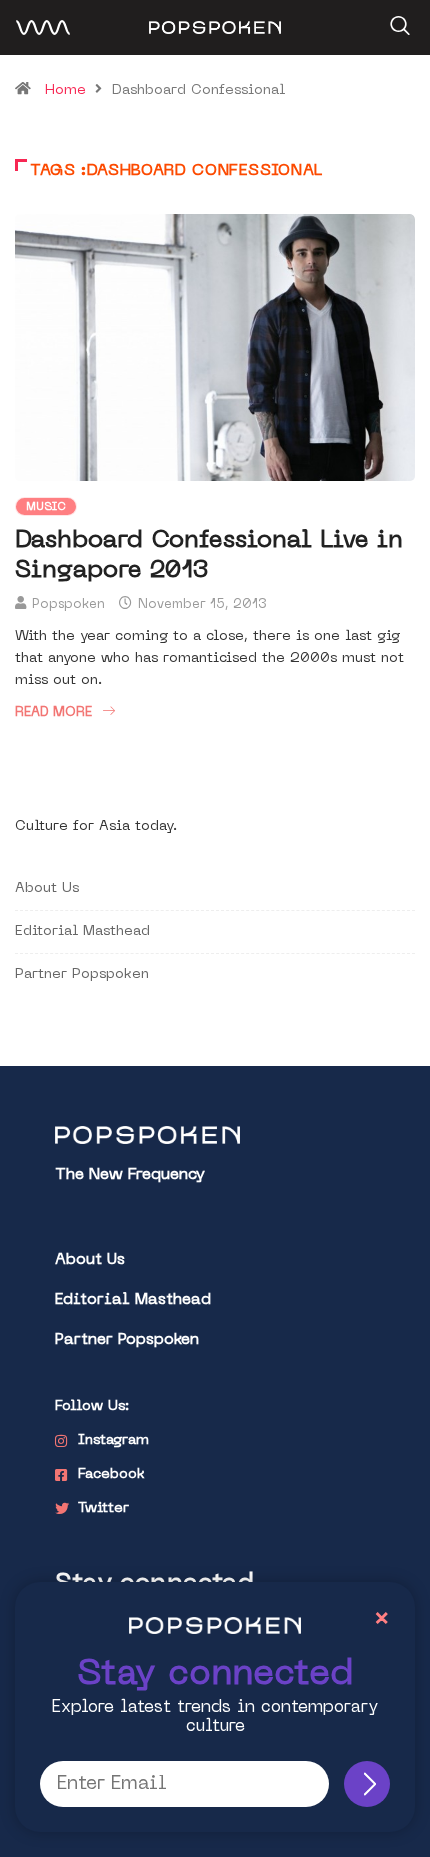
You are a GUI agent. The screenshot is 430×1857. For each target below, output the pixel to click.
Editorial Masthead (82, 931)
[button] (397, 19)
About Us (47, 888)
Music (46, 507)
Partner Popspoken (82, 974)
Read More (53, 712)
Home (65, 90)
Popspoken (68, 604)
